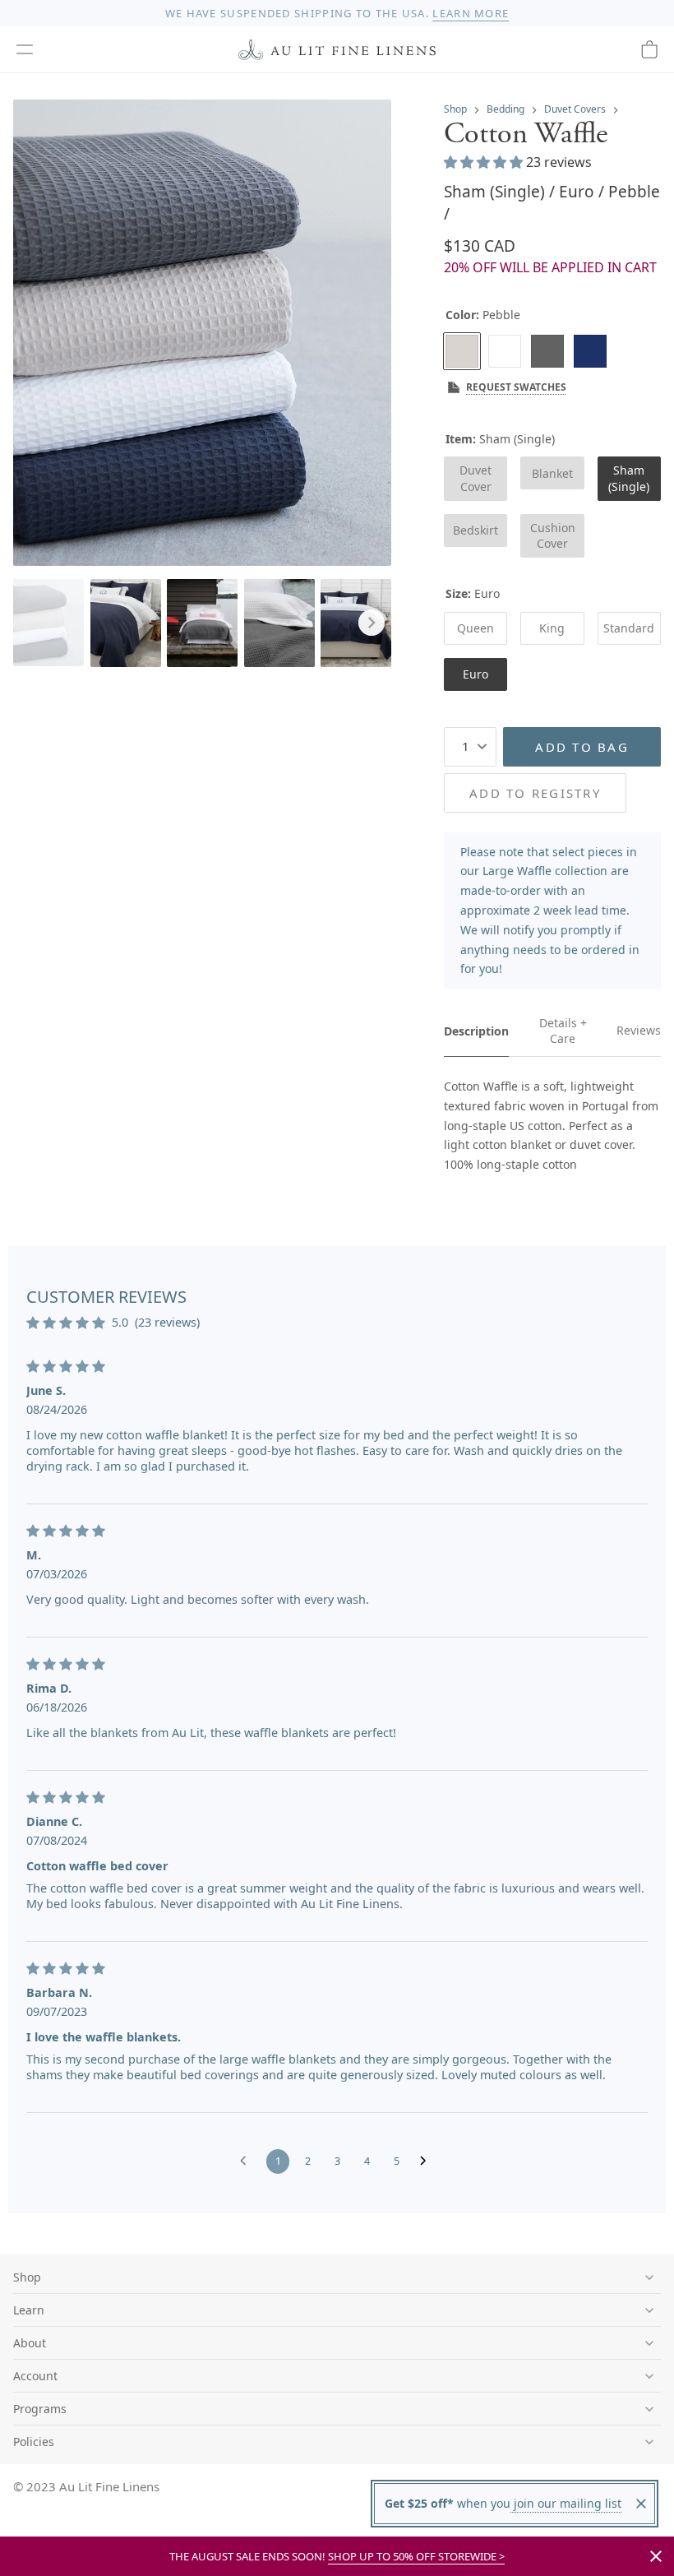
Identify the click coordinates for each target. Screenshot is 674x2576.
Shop (455, 109)
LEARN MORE (471, 13)
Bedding (505, 109)
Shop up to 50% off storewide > (416, 2556)
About (30, 2343)
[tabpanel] (552, 1126)
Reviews (639, 1030)
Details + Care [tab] (563, 1031)
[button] (25, 49)
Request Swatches (516, 387)
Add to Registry (535, 793)
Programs (40, 2409)
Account (35, 2376)
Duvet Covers (575, 109)
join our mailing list (566, 2503)
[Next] (372, 623)
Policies (34, 2442)
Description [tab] (476, 1031)
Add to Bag (582, 747)
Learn (29, 2310)
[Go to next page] (427, 2161)
